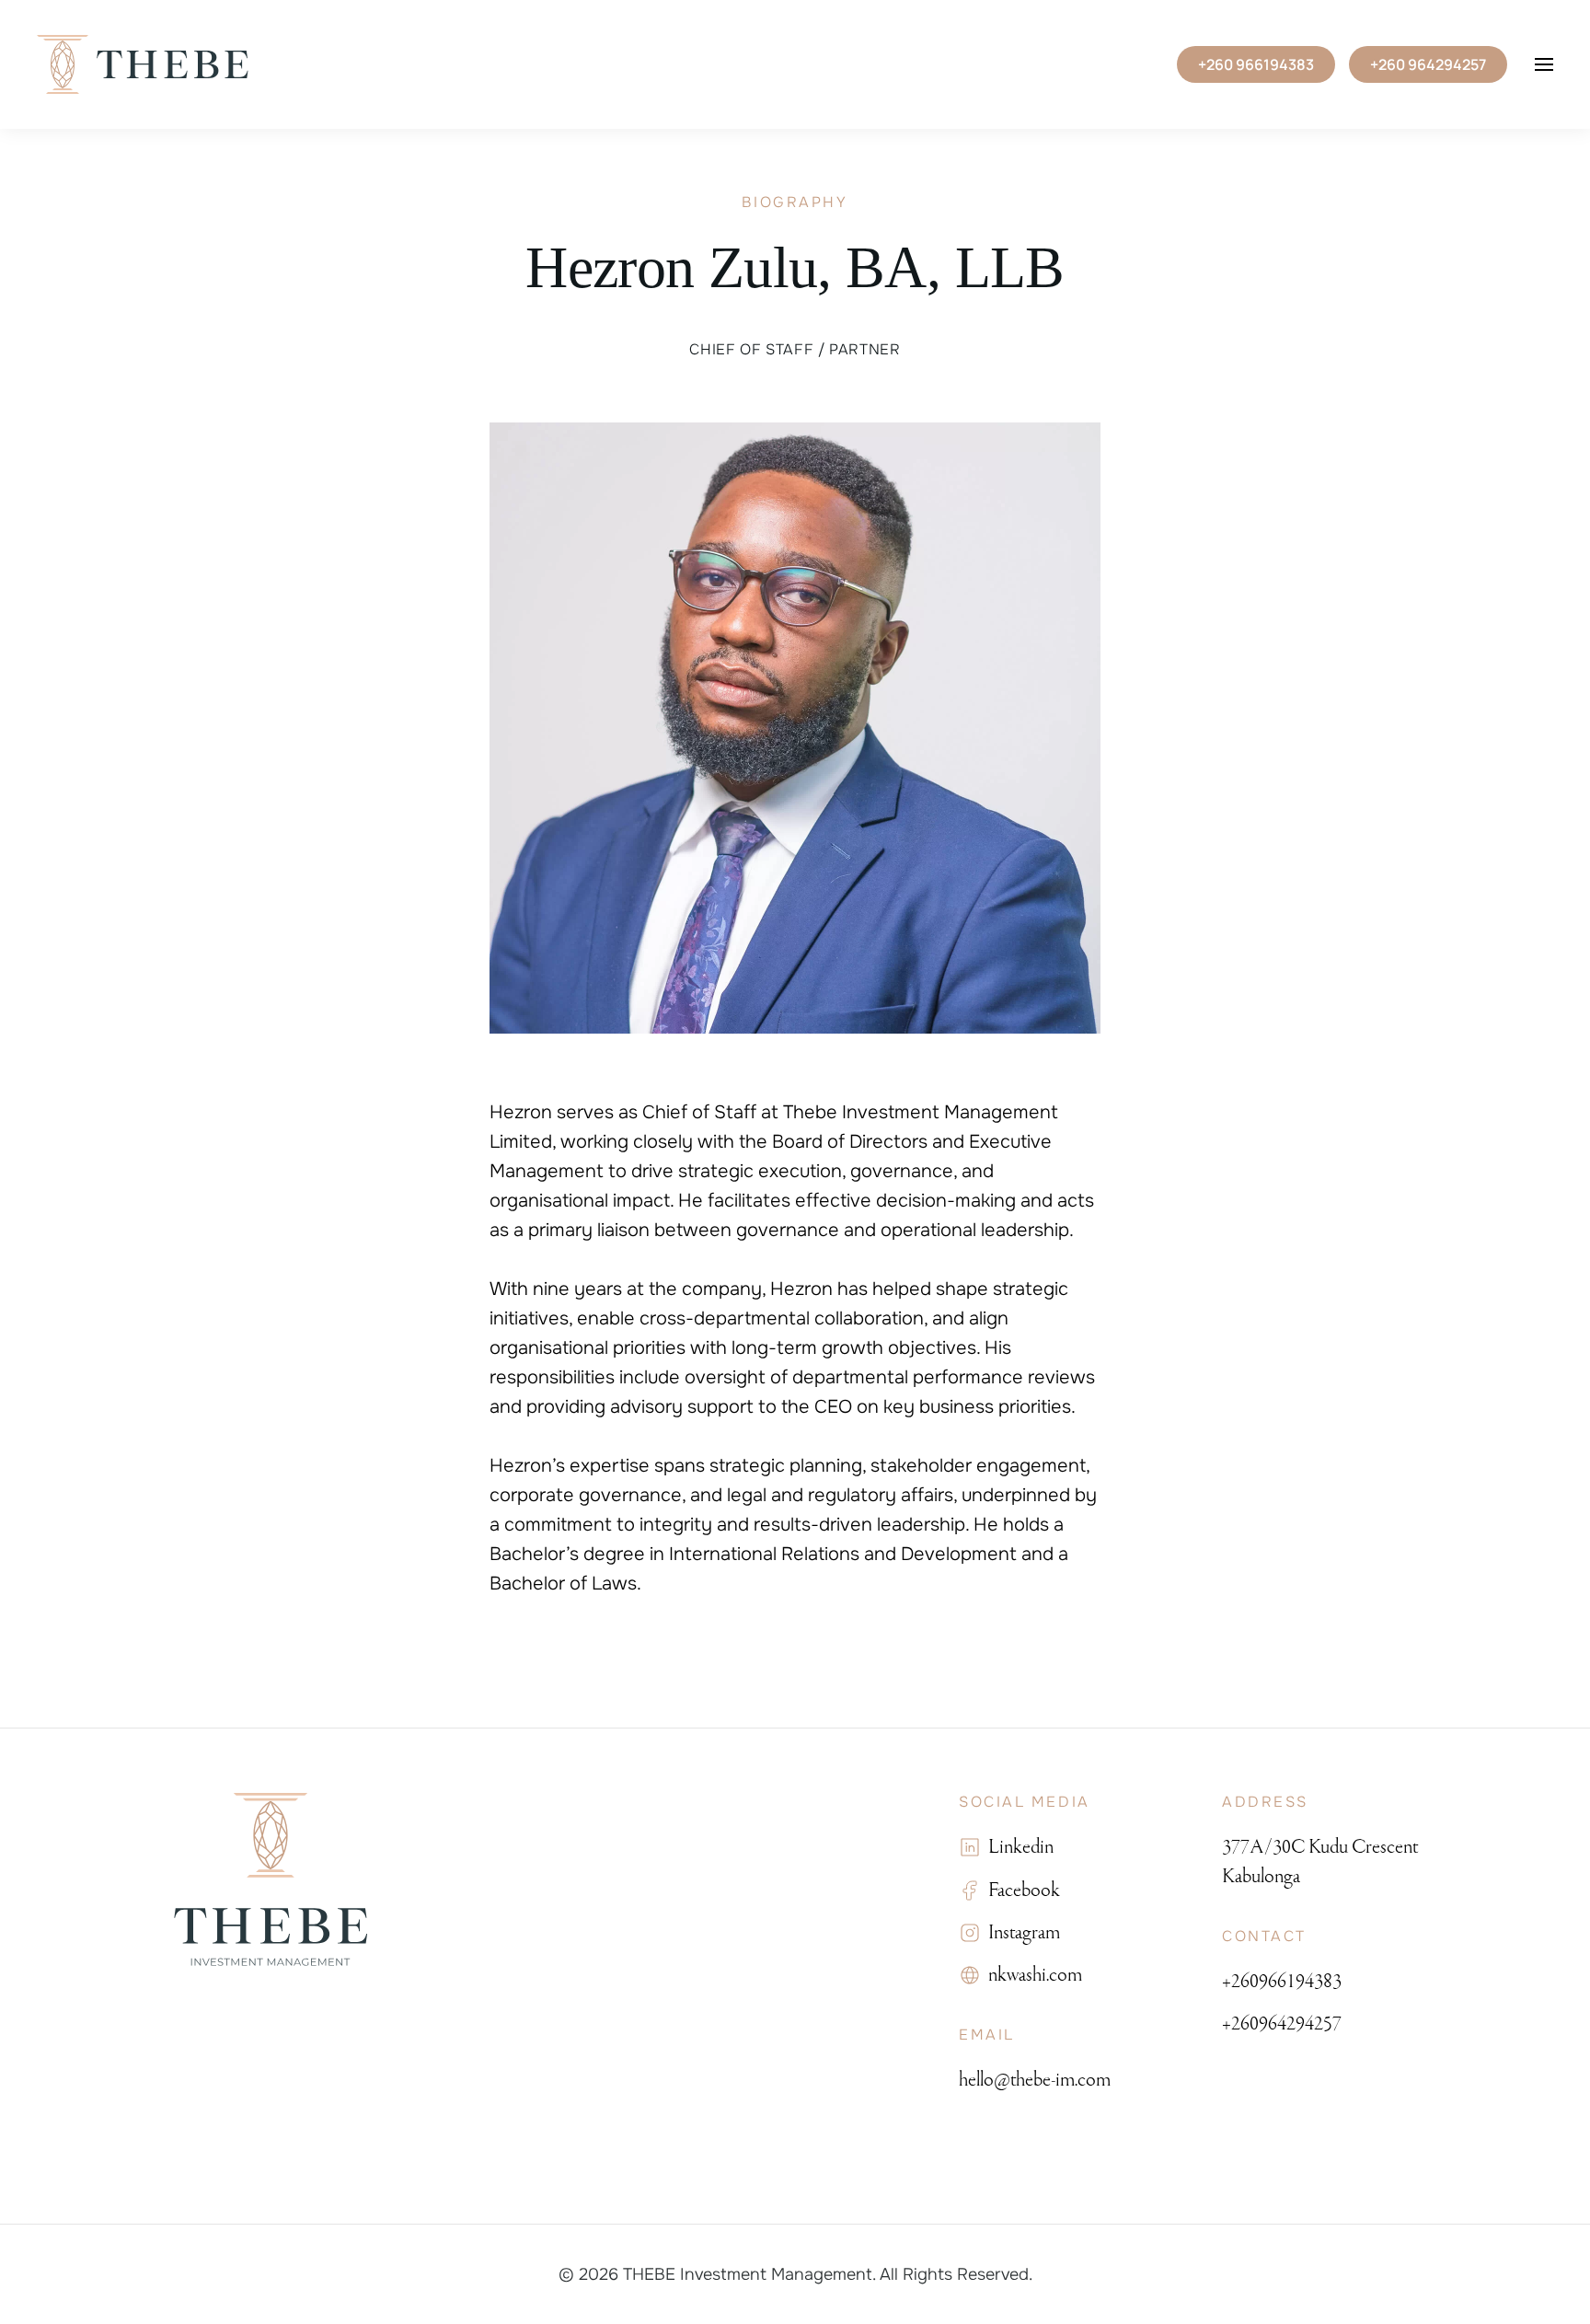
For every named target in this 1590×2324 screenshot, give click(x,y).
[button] (1544, 64)
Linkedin (1017, 1847)
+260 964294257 (1428, 64)
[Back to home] (143, 64)
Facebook (1020, 1890)
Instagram (1020, 1932)
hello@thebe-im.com (1035, 2080)
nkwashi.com (1031, 1975)
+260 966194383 (1256, 64)
